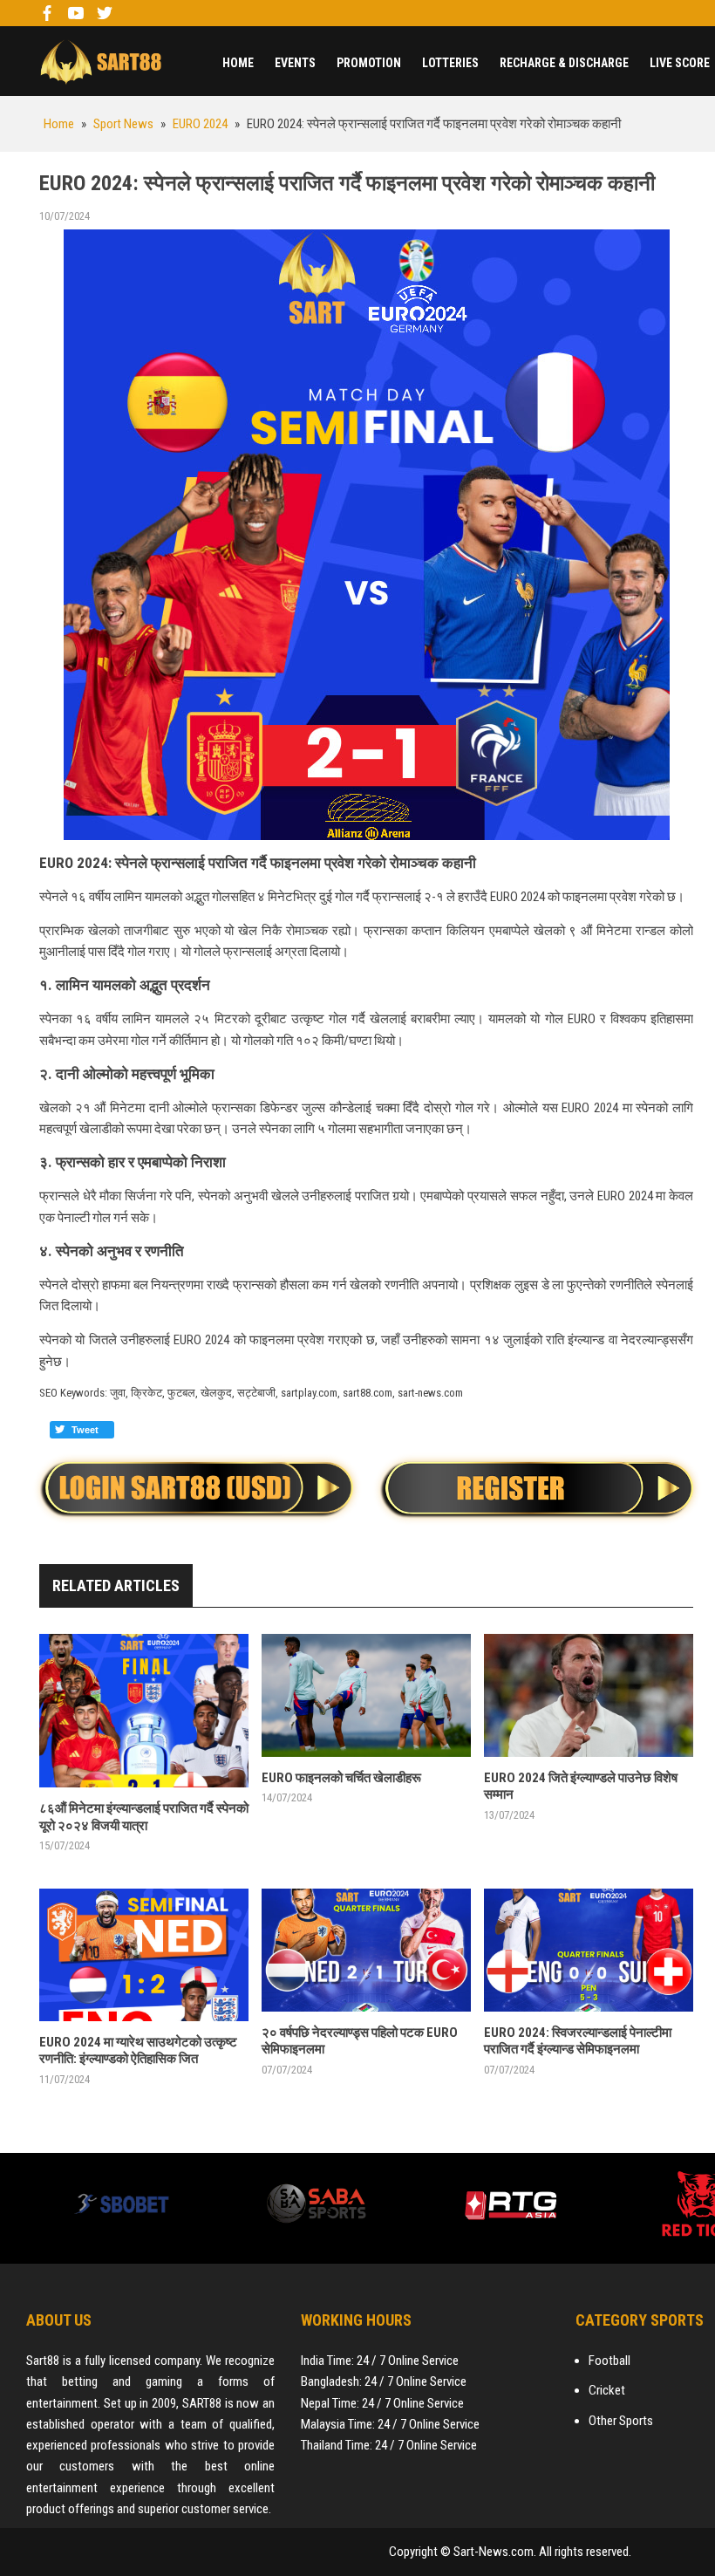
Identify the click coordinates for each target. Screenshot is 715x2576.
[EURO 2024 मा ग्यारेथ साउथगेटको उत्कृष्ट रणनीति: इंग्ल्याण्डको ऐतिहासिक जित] (144, 1955)
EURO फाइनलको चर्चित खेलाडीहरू (341, 1778)
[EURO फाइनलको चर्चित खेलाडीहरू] (366, 1695)
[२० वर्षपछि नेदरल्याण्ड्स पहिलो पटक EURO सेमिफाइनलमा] (366, 1950)
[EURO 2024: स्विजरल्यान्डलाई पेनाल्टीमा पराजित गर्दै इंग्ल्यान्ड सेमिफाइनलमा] (589, 1950)
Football (609, 2361)
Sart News (100, 61)
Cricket (607, 2390)
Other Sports (621, 2421)
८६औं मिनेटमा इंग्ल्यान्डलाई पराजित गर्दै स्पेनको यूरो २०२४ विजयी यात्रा (144, 1817)
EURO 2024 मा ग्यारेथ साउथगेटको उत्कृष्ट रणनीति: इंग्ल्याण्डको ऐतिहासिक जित (138, 2051)
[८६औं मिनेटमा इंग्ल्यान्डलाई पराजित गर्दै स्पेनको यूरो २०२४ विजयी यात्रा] (144, 1711)
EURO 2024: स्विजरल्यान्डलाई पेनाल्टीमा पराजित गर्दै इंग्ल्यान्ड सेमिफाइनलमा (578, 2041)
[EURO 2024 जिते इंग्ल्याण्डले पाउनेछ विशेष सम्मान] (589, 1695)
